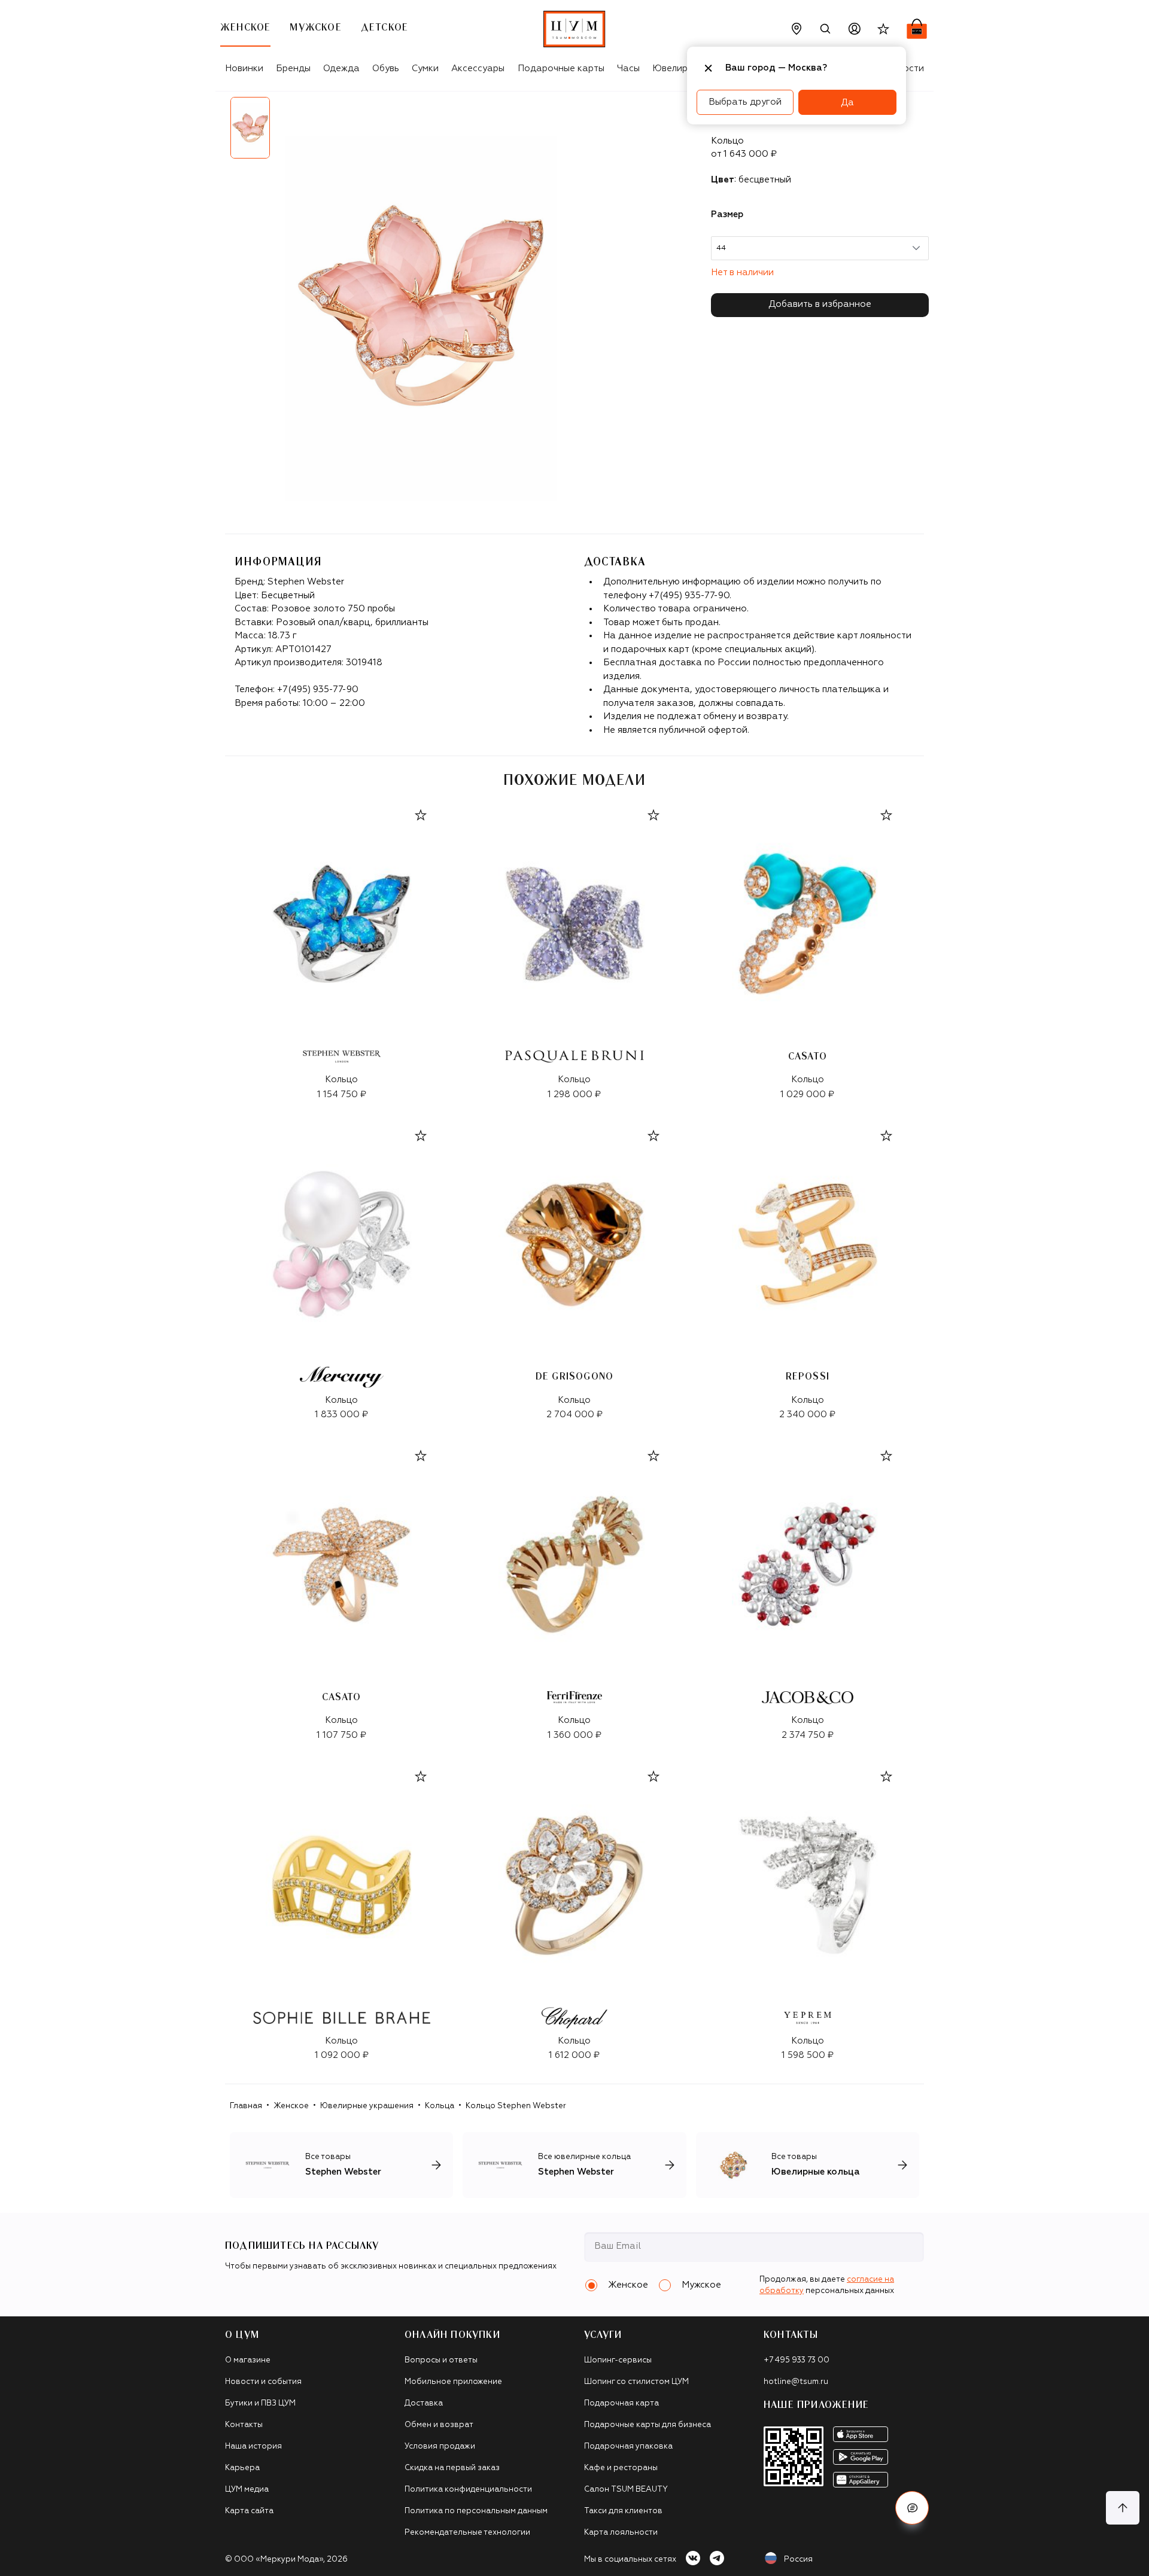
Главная (246, 2106)
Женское (291, 2106)
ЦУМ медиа (247, 2490)
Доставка (424, 2403)
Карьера (242, 2468)
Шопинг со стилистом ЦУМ (636, 2382)
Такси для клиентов (623, 2511)
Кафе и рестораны (621, 2468)
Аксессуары (478, 68)
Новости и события (263, 2382)
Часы (628, 68)
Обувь (386, 68)
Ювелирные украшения (367, 2106)
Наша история (253, 2446)
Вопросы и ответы (441, 2360)
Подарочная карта (621, 2403)
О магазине (248, 2360)
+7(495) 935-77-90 (318, 689)
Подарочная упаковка (628, 2446)
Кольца (440, 2106)
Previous (216, 132)
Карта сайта (249, 2511)
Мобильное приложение (453, 2382)
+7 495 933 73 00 (797, 2360)
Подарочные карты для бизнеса (648, 2425)
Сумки (425, 68)
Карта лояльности (621, 2533)
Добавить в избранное (820, 304)
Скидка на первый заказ (452, 2468)
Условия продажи (440, 2446)
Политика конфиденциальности (468, 2490)
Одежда (341, 68)
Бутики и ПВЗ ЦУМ (260, 2403)
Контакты (244, 2425)
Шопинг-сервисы (618, 2360)
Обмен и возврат (439, 2425)
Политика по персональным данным (476, 2511)
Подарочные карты (561, 68)
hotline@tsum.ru (796, 2382)
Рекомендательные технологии (467, 2533)
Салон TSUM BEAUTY (626, 2490)
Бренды (293, 68)
